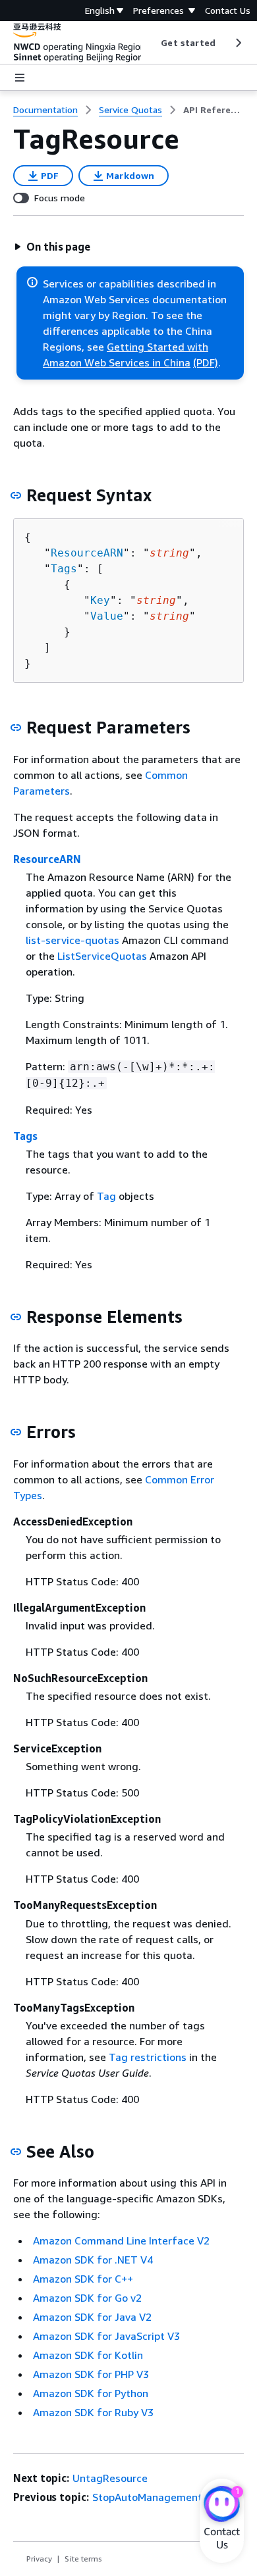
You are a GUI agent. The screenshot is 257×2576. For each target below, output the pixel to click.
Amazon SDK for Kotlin (88, 2355)
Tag (106, 1196)
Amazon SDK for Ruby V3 (93, 2412)
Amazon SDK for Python (91, 2393)
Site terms (83, 2559)
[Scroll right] (238, 43)
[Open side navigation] (20, 78)
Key (100, 600)
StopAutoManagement (147, 2497)
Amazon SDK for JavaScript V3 (106, 2336)
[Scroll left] (151, 43)
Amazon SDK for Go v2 (87, 2298)
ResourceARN (87, 553)
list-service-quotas (72, 940)
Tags (64, 569)
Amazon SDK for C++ (83, 2279)
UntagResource (110, 2478)
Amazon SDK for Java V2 (92, 2317)
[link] (214, 110)
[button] (52, 247)
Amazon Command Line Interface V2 (121, 2241)
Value (107, 616)
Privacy (39, 2559)
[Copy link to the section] (16, 495)
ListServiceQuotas (102, 956)
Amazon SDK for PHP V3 (91, 2374)
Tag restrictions (148, 2057)
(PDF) (206, 362)
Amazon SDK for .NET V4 (93, 2260)
